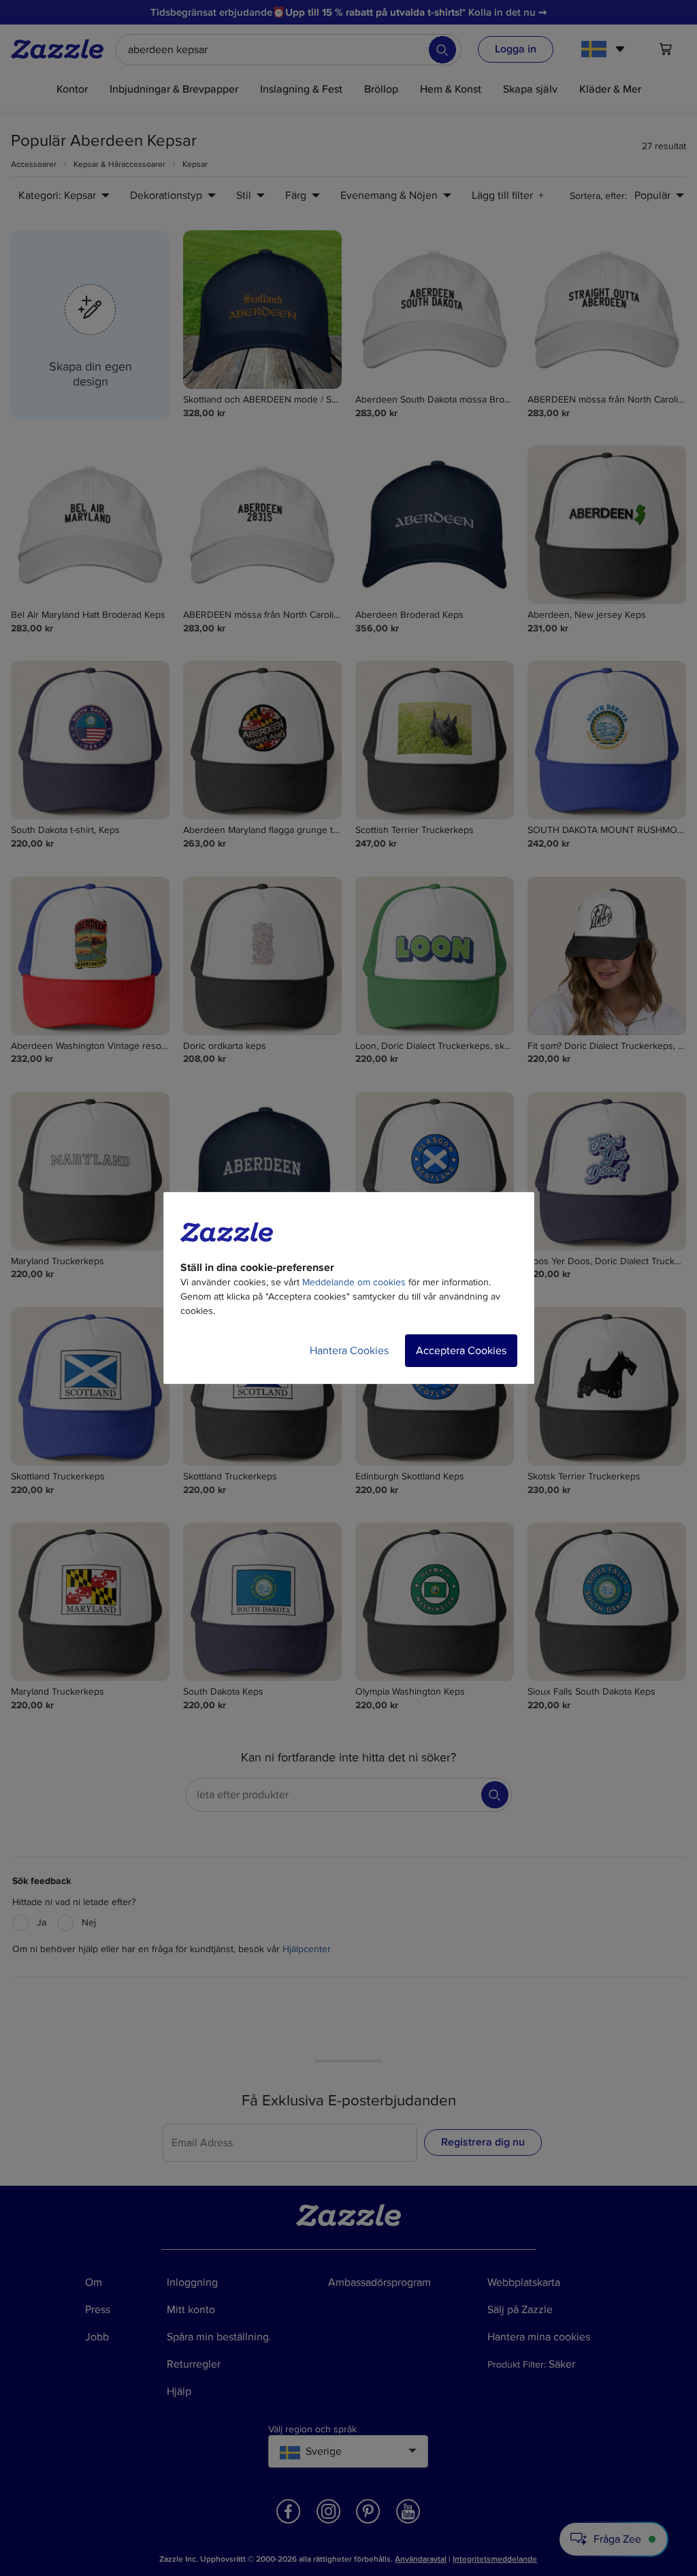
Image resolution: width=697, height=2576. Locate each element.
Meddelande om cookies (354, 1282)
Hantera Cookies (349, 1351)
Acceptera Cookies (461, 1351)
